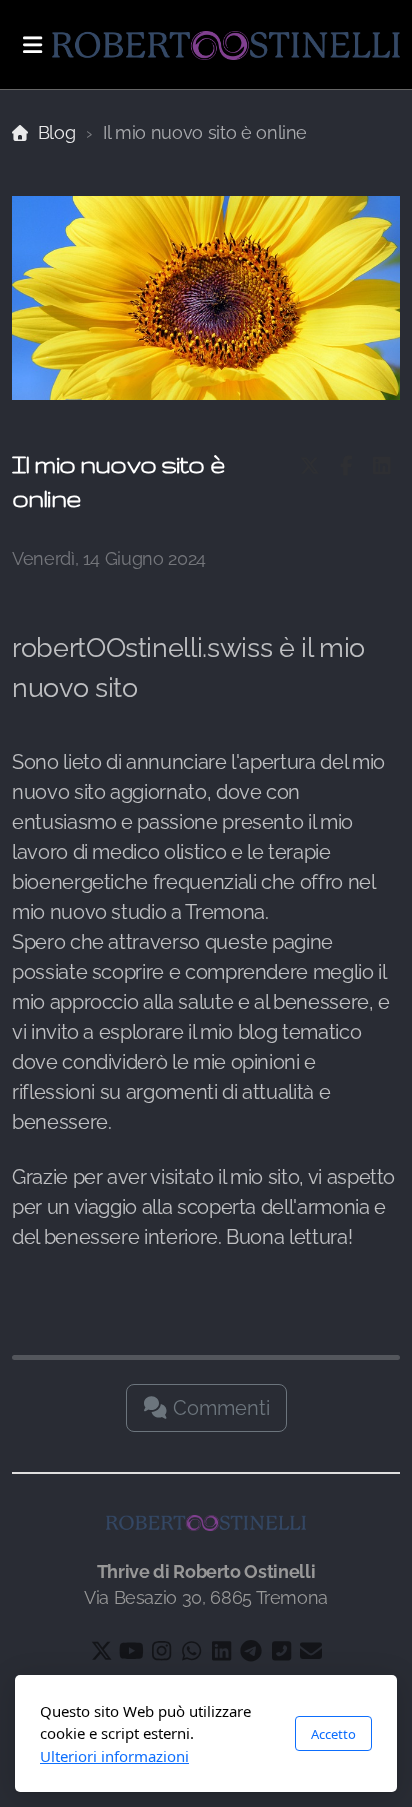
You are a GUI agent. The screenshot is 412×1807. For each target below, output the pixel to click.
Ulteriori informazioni (114, 1756)
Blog (56, 132)
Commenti (219, 1408)
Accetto (333, 1734)
